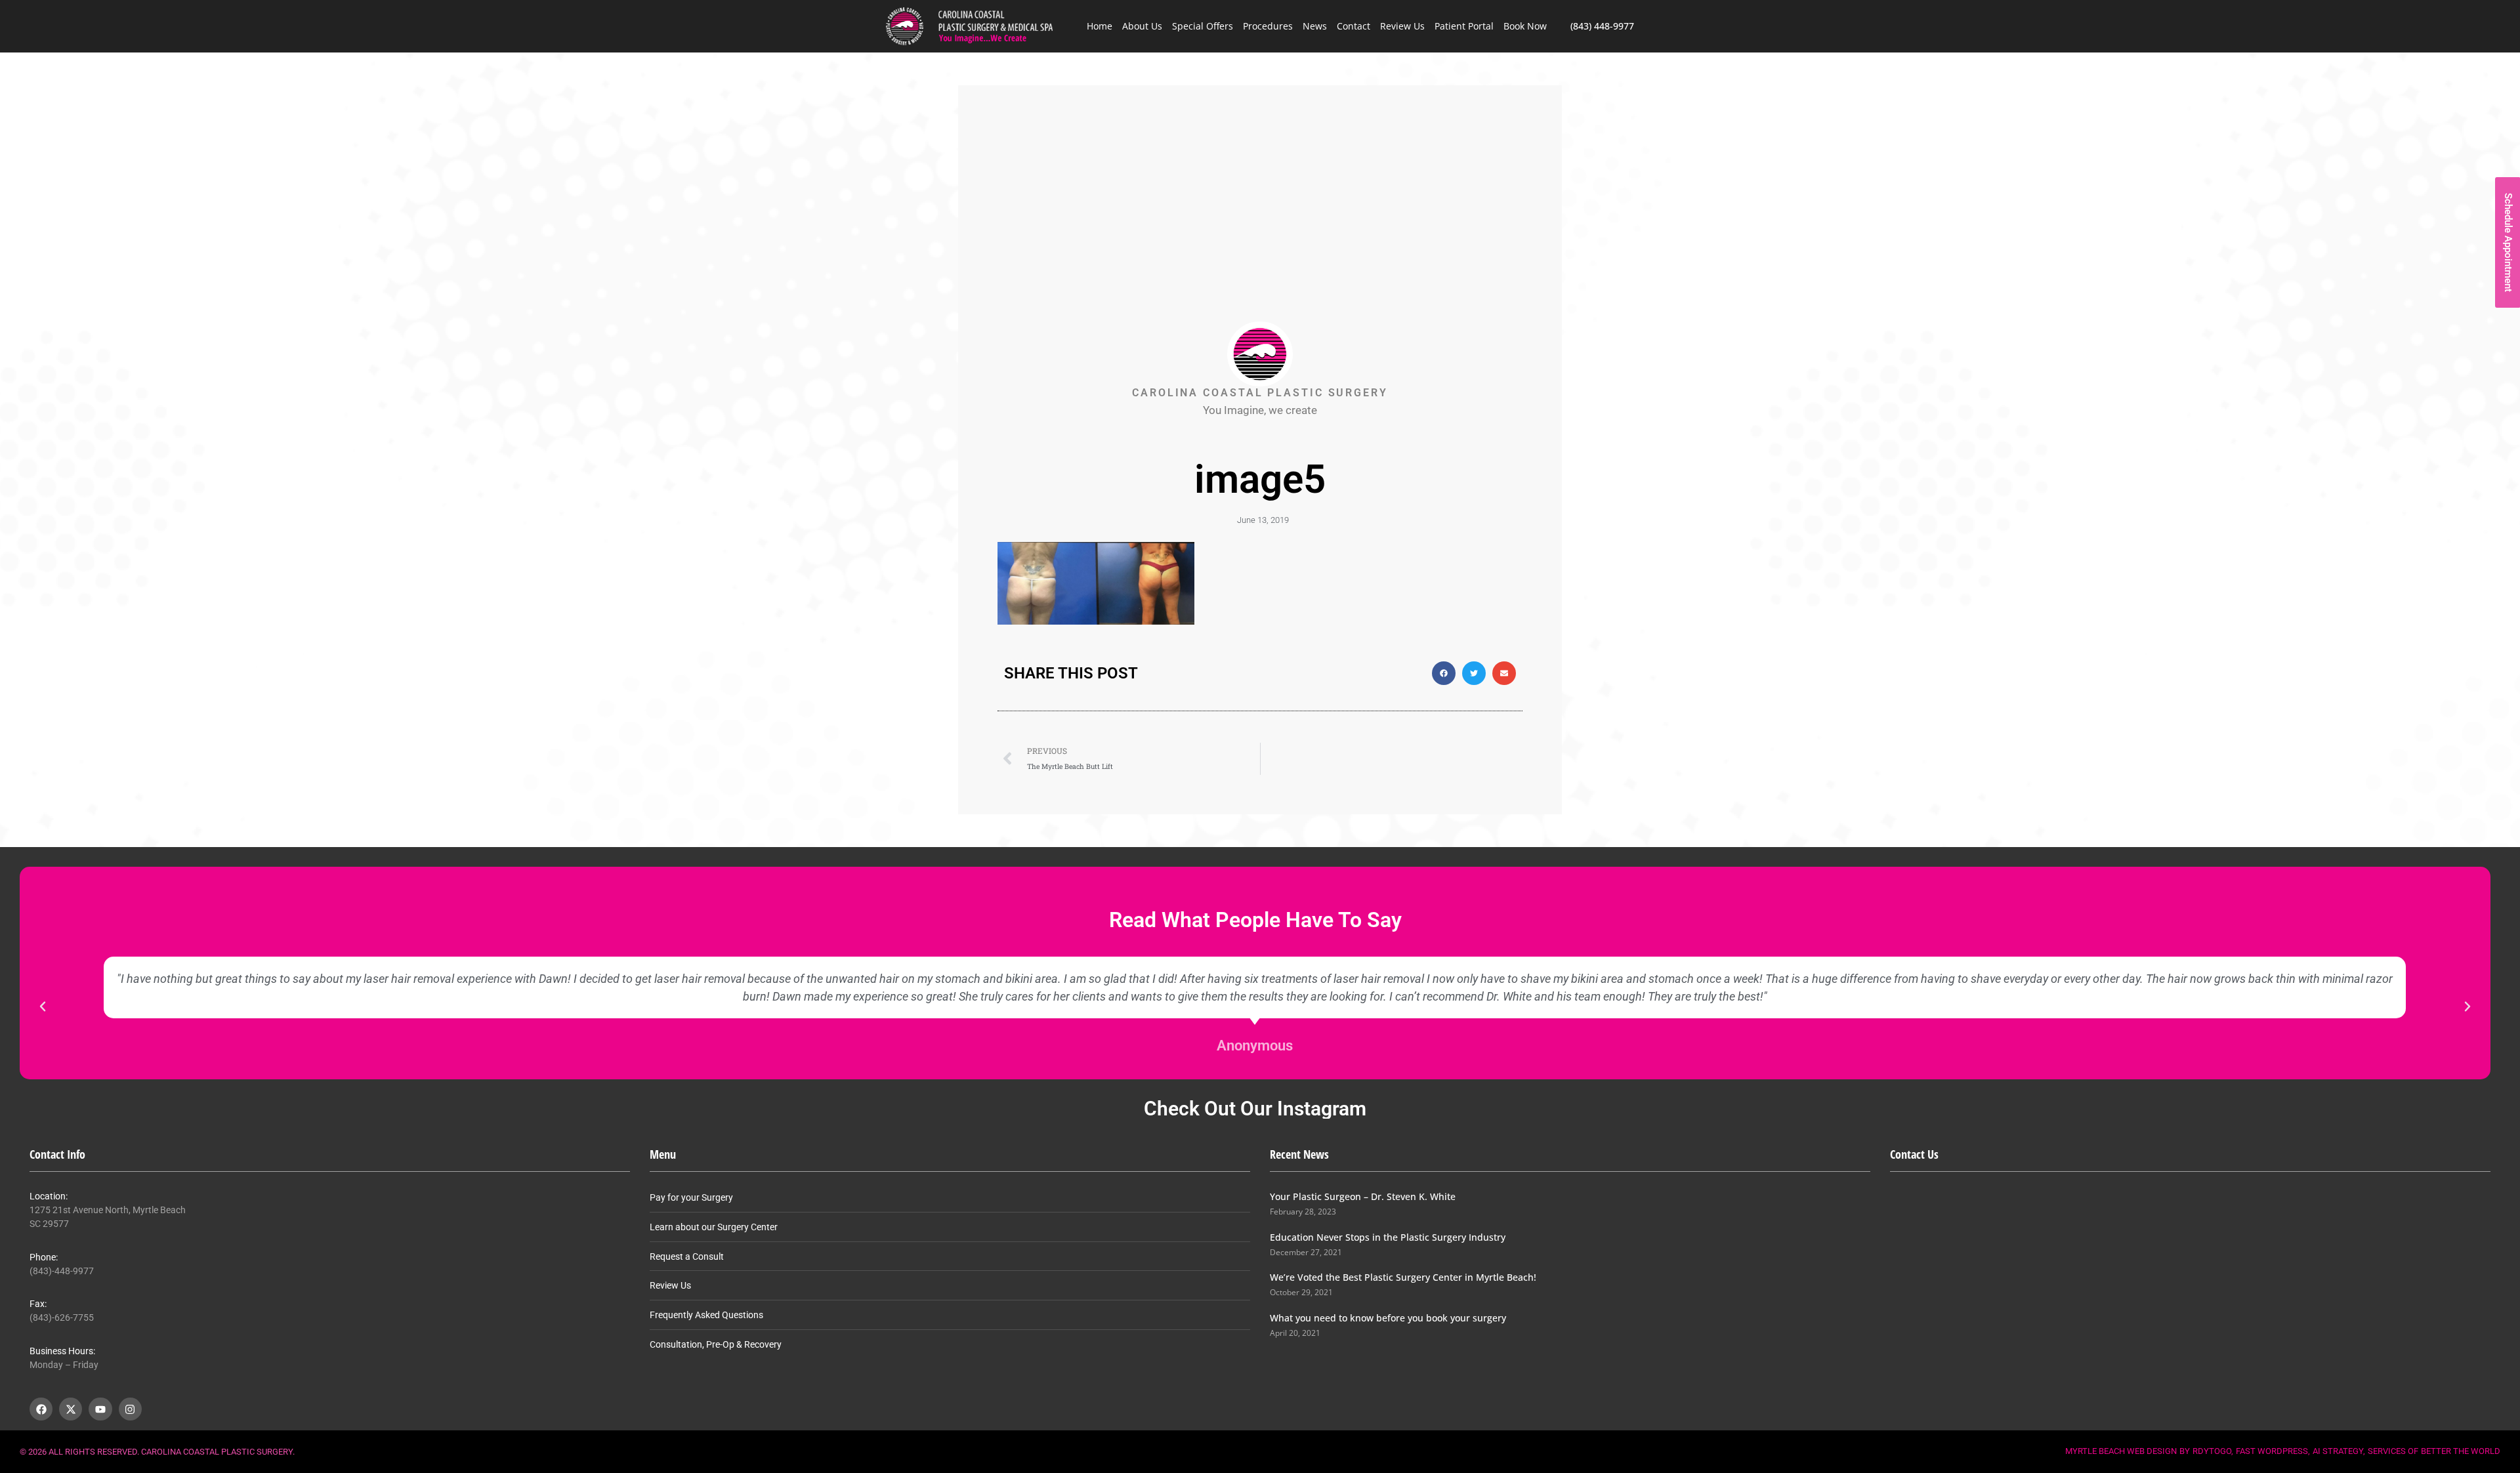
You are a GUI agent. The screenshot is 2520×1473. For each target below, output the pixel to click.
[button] (1444, 673)
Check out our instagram (1255, 1109)
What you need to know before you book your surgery (1388, 1318)
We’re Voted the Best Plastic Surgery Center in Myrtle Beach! (1403, 1277)
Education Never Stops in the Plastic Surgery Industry (1388, 1237)
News (1315, 26)
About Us (1142, 26)
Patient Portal (1464, 26)
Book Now (1525, 26)
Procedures (1268, 26)
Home (1100, 26)
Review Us (1402, 26)
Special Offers (1203, 26)
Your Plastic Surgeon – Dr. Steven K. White (1363, 1196)
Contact (1354, 26)
